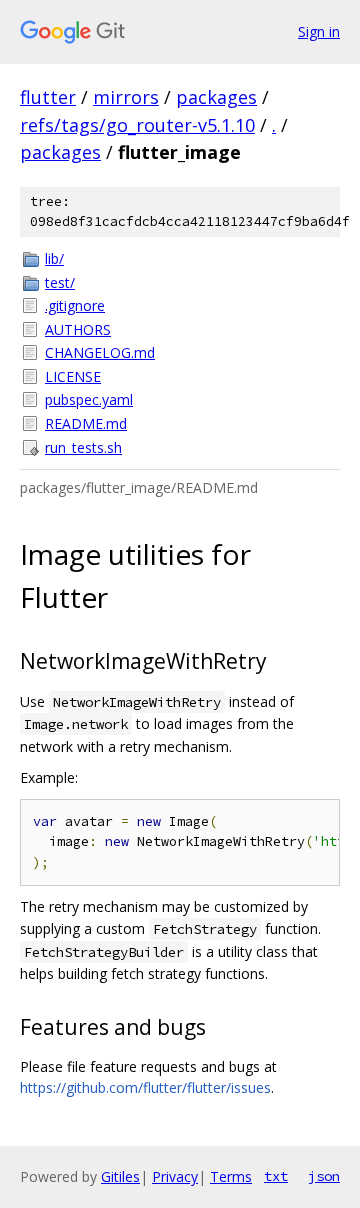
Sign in (319, 31)
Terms (231, 1176)
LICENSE (73, 376)
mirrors (126, 97)
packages (216, 97)
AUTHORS (78, 329)
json (324, 1176)
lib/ (54, 258)
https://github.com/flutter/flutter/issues (145, 1087)
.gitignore (75, 305)
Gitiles (120, 1176)
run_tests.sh (83, 447)
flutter (48, 97)
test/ (60, 282)
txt (276, 1176)
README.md (86, 423)
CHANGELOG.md (100, 352)
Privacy (175, 1176)
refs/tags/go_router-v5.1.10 (137, 125)
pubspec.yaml (89, 399)
